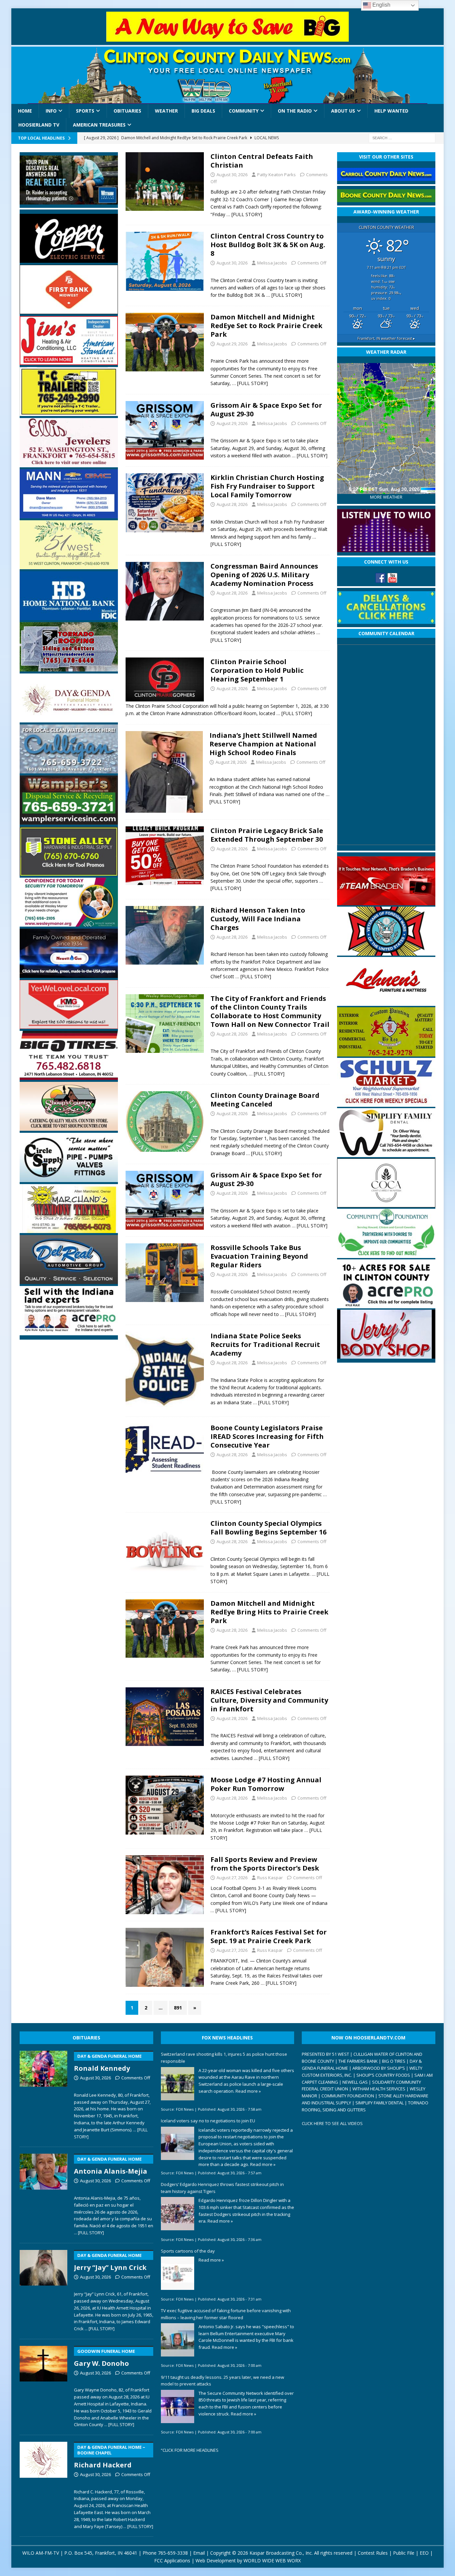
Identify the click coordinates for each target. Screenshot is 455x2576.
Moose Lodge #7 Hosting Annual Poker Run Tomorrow (266, 1784)
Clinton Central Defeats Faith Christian (262, 161)
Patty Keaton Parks (276, 175)
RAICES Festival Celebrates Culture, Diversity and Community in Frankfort (269, 1700)
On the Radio (295, 111)
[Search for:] (402, 137)
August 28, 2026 (232, 504)
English (381, 5)
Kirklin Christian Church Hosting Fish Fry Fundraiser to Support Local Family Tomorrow (267, 486)
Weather (166, 111)
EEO (424, 2553)
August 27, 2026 (232, 1878)
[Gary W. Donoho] (43, 2385)
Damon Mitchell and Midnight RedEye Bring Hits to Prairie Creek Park (269, 1612)
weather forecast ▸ (386, 338)
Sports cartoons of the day (188, 2251)
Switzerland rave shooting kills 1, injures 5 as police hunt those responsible (224, 2058)
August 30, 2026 (232, 175)
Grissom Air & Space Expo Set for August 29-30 (266, 410)
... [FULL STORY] (89, 2233)
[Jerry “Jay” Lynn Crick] (43, 2289)
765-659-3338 (173, 2553)
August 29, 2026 (232, 344)
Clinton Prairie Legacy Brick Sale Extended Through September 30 (267, 835)
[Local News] (165, 182)
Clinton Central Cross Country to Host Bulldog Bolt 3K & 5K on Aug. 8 (268, 245)
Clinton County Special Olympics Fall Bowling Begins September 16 (268, 1528)
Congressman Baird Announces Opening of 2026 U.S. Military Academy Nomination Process (264, 575)
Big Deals (203, 111)
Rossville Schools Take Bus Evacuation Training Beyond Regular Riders (259, 1256)
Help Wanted (391, 111)
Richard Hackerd (110, 2457)
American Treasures (99, 125)
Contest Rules (373, 2553)
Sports (85, 111)
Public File (404, 2553)
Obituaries (127, 111)
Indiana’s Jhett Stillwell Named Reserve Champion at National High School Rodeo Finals (263, 744)
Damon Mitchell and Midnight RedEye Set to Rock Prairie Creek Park (266, 326)
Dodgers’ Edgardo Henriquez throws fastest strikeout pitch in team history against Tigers (222, 2188)
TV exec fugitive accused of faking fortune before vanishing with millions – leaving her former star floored (226, 2314)
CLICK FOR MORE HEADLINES (191, 2450)
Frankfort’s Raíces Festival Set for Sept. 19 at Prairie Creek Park (269, 1936)
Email (199, 2553)
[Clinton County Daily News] (227, 75)
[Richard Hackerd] (43, 2484)
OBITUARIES (86, 2038)
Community (244, 111)
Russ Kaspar (270, 1878)
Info (51, 111)
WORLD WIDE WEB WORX (272, 2561)
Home (25, 111)
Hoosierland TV (39, 125)
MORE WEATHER (386, 497)
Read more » (248, 2091)
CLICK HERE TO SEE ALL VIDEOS (332, 2123)
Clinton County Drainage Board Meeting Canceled (265, 1100)
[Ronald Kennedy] (43, 2094)
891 (178, 2008)
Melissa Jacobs (272, 263)
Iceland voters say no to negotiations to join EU (208, 2121)
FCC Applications (172, 2561)
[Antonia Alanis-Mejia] (43, 2193)
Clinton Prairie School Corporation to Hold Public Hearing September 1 (257, 670)
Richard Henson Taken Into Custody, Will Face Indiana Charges (258, 919)
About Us (343, 111)
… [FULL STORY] (244, 214)
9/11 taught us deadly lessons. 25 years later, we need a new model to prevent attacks (223, 2381)
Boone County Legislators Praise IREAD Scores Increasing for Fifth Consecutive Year (267, 1436)
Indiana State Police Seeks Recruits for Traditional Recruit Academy (265, 1344)
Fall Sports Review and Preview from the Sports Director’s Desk (265, 1864)
